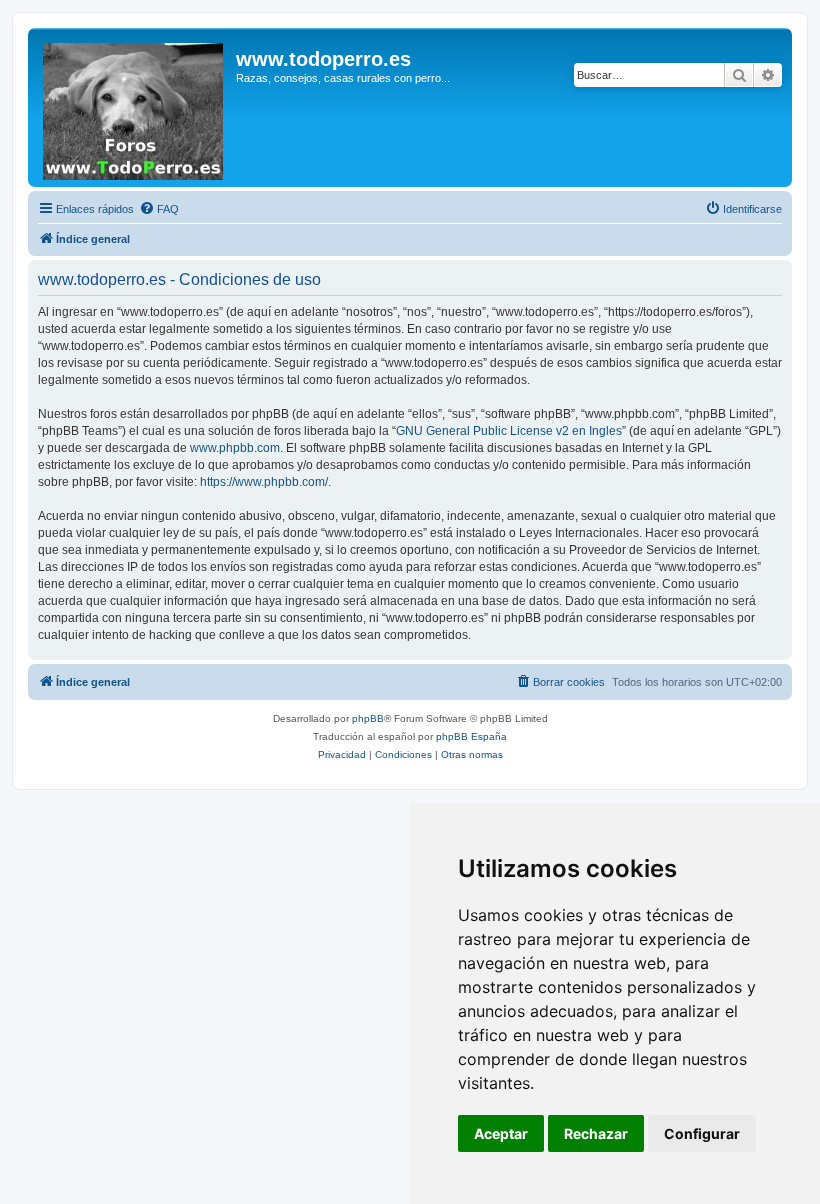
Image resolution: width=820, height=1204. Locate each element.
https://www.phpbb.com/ (264, 482)
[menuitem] (159, 209)
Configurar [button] (702, 1133)
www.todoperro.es (323, 59)
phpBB (368, 718)
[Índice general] (134, 107)
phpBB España (471, 736)
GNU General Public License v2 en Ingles (509, 431)
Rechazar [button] (596, 1133)
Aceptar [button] (501, 1133)
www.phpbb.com (235, 448)
